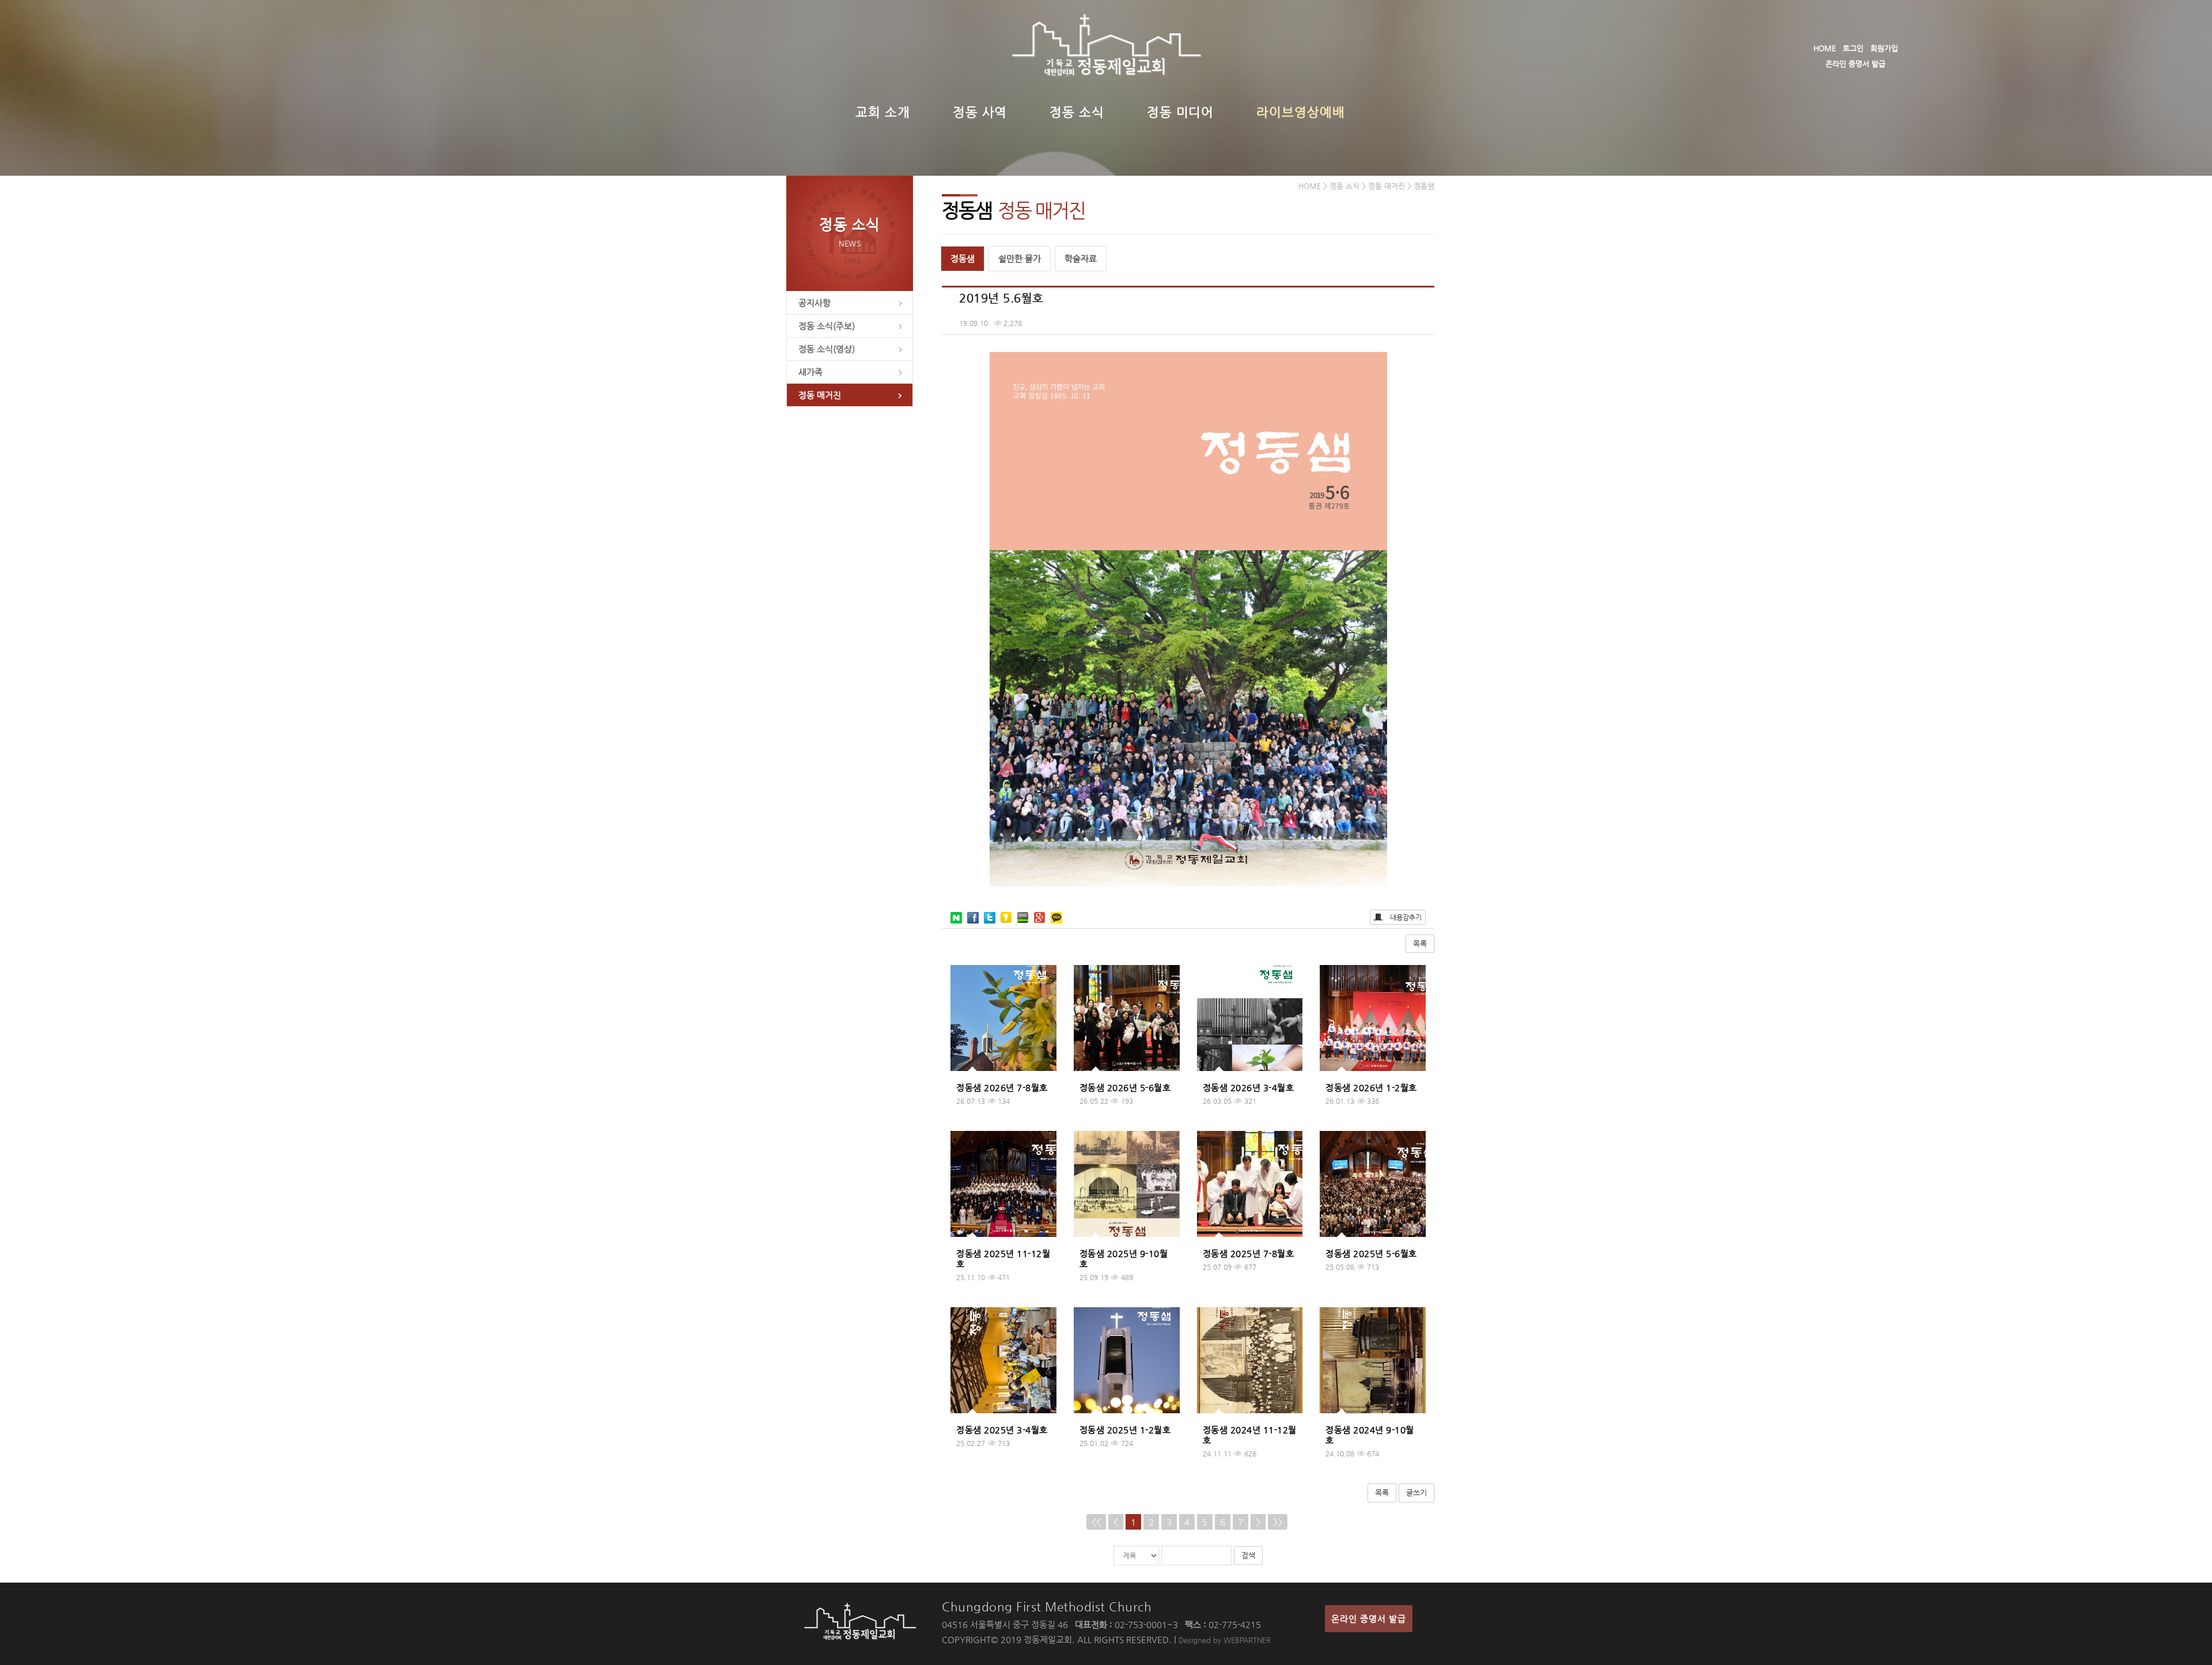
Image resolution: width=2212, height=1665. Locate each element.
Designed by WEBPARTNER (1225, 1640)
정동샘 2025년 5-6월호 (1371, 1253)
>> (1278, 1522)
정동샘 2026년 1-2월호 (1371, 1087)
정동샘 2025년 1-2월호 (1125, 1430)
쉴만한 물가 (1020, 258)
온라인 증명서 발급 (1855, 64)
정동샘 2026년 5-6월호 (1125, 1087)
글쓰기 (1416, 1492)
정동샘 (963, 258)
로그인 (1853, 48)
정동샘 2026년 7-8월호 (1002, 1087)
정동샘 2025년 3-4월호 (1002, 1430)
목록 (1420, 943)
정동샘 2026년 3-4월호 (1249, 1087)
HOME (1825, 48)
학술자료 (1081, 258)
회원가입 (1884, 48)
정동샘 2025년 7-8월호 (1249, 1253)
